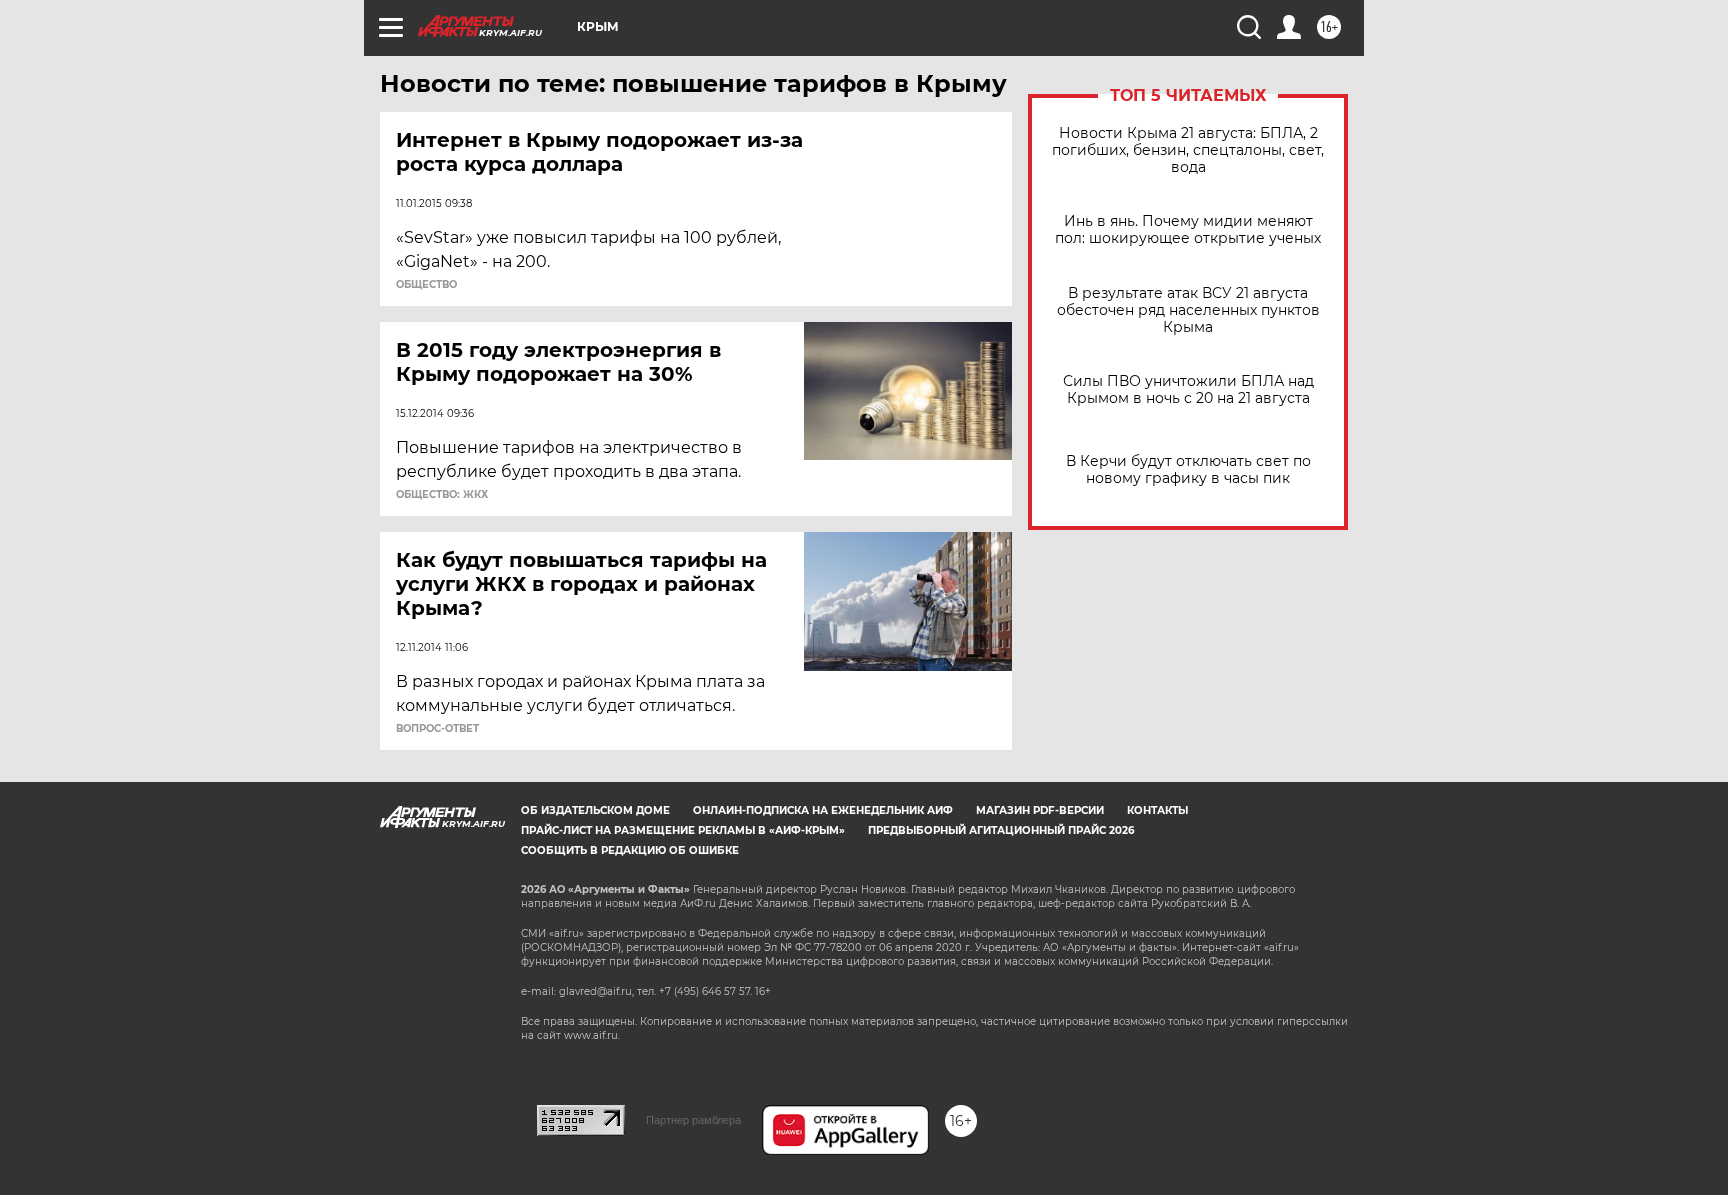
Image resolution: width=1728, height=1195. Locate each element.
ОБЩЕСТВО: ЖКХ (442, 495)
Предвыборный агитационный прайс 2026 (1001, 830)
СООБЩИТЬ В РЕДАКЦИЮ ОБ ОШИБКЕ (630, 850)
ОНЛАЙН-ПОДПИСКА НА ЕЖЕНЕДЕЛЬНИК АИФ (823, 810)
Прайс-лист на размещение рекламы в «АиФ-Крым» (683, 830)
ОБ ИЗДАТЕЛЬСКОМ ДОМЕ (595, 810)
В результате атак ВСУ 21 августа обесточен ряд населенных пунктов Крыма (1188, 310)
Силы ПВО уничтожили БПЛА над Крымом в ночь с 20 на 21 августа (1188, 390)
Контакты (1157, 810)
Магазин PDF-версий (1040, 810)
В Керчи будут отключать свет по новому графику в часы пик (1188, 470)
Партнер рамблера (693, 1120)
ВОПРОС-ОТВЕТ (437, 729)
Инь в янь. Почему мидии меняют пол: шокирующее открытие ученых (1188, 230)
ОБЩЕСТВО (426, 285)
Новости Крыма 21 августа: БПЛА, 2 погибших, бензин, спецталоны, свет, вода (1188, 150)
